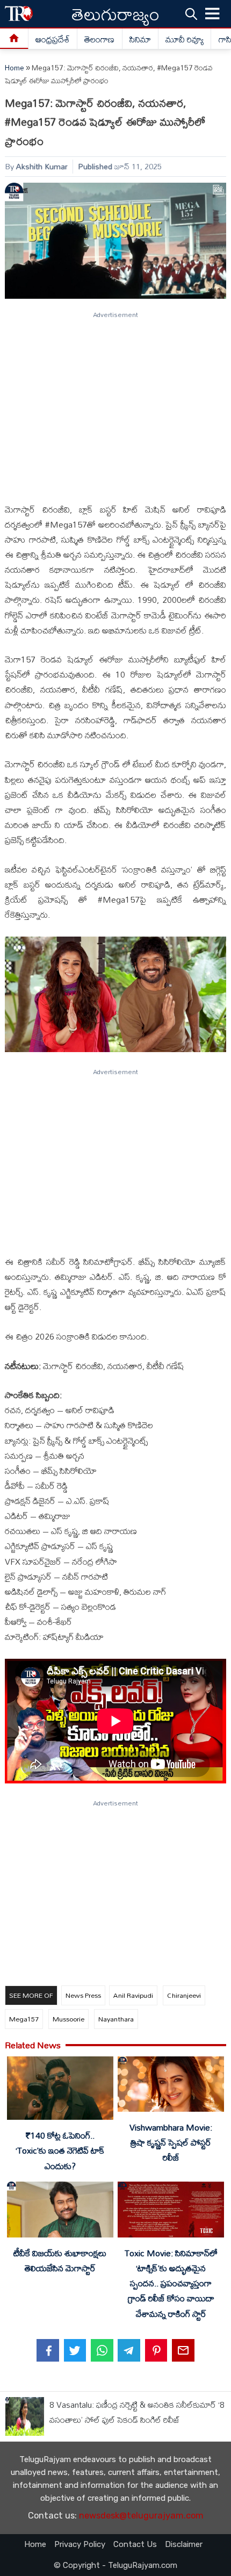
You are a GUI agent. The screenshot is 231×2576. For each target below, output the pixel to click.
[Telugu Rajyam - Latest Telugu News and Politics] (19, 14)
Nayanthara (116, 2019)
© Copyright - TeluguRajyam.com (115, 2565)
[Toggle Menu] (213, 14)
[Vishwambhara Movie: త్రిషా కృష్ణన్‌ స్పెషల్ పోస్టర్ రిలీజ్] (171, 2086)
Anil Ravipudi (133, 1995)
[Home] (14, 39)
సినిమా (140, 39)
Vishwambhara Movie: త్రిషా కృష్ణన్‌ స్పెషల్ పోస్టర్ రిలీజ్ (171, 2142)
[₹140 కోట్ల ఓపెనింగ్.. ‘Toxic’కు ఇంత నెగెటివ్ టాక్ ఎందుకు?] (60, 2091)
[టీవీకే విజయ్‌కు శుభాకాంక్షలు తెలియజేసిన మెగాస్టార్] (60, 2211)
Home (15, 68)
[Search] (191, 13)
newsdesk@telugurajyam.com (141, 2516)
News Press (83, 1995)
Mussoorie (68, 2019)
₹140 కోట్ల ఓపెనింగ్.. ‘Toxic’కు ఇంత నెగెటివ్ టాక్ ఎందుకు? (60, 2150)
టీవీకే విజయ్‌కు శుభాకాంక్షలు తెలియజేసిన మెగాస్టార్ (60, 2261)
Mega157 (24, 2019)
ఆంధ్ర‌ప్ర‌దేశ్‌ (53, 39)
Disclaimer (184, 2544)
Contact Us (135, 2544)
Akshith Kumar (42, 166)
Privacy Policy (80, 2544)
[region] (115, 402)
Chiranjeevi (184, 1995)
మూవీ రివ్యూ (185, 39)
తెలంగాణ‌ (99, 39)
